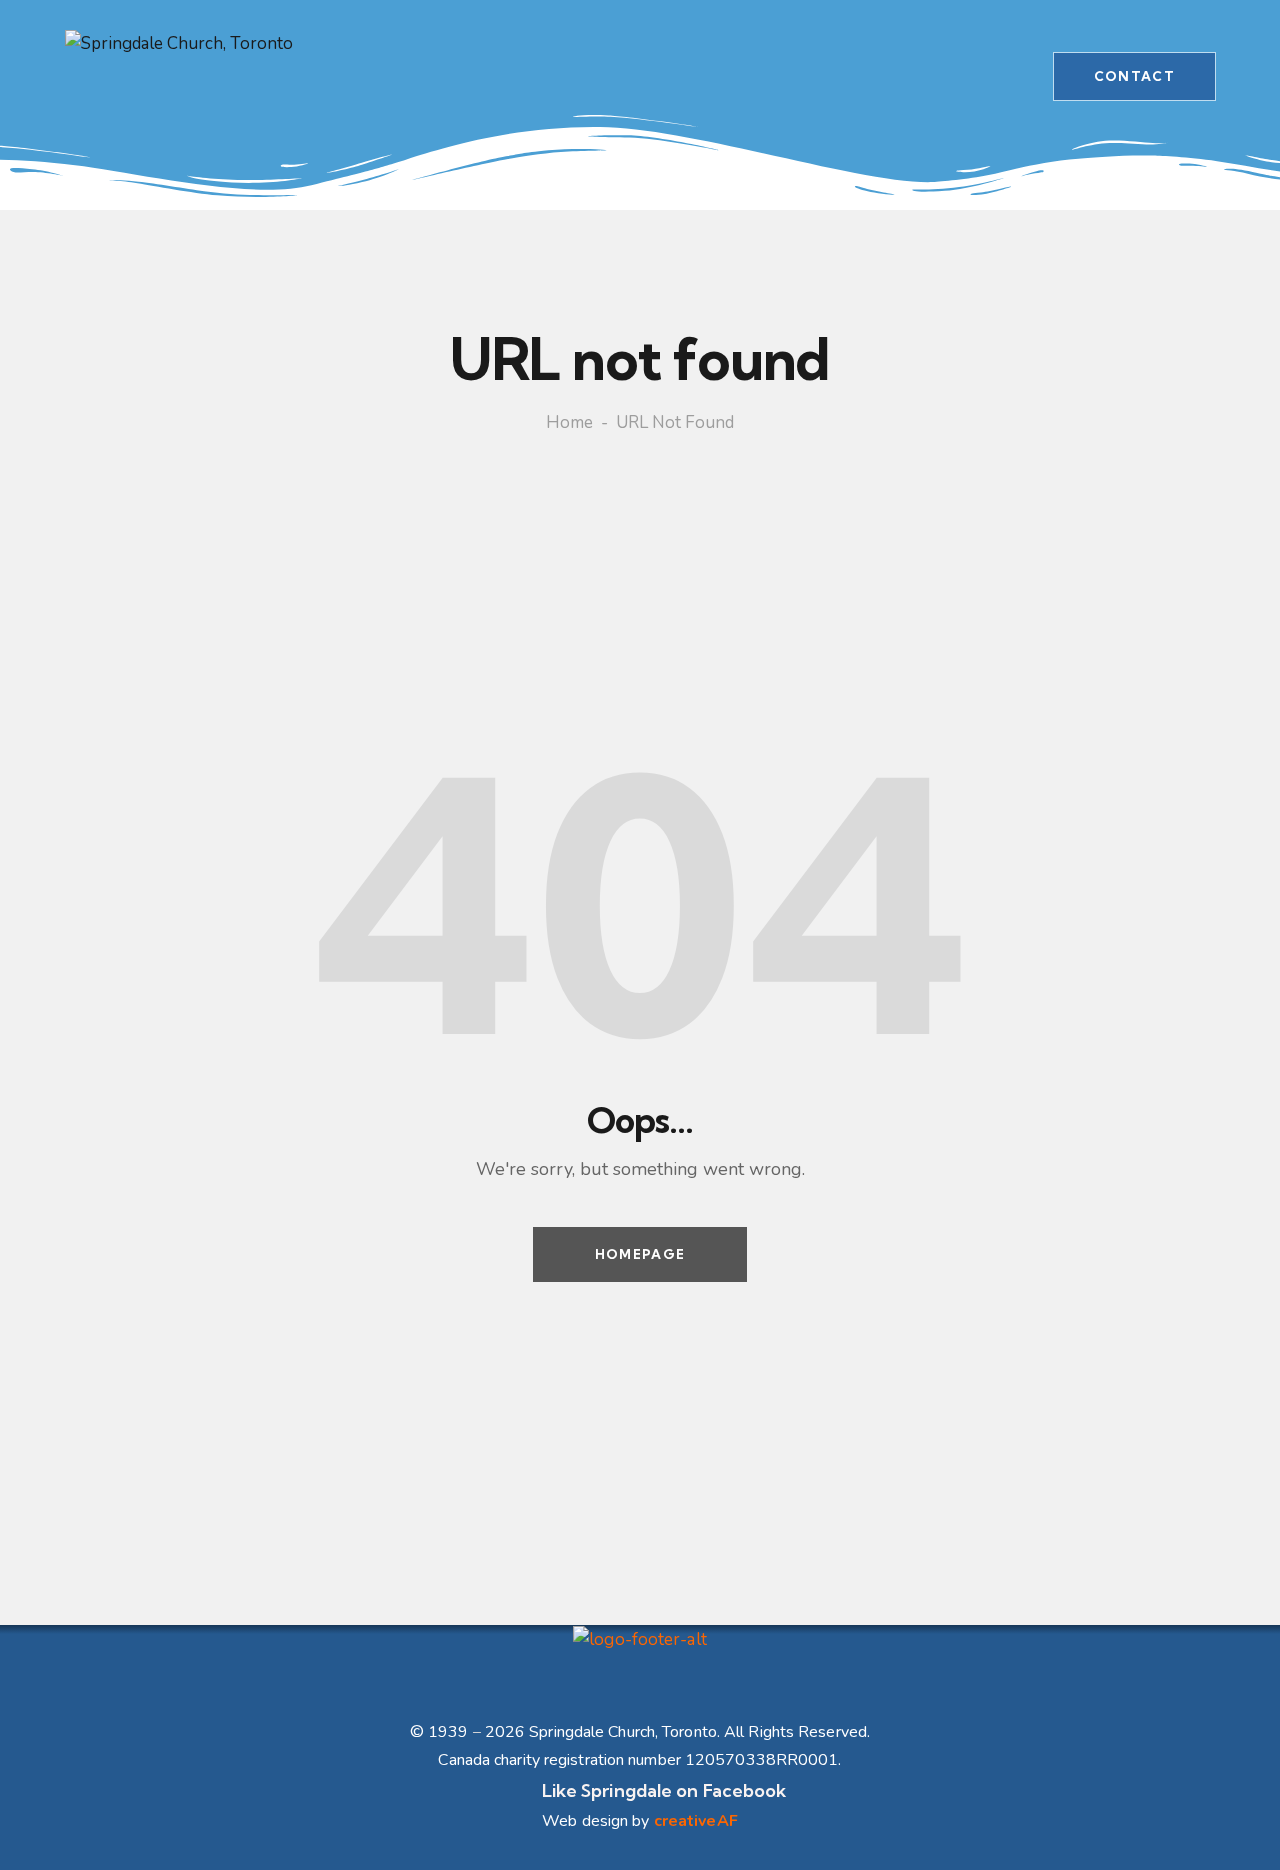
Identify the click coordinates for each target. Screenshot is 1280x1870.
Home (569, 423)
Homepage (640, 1254)
